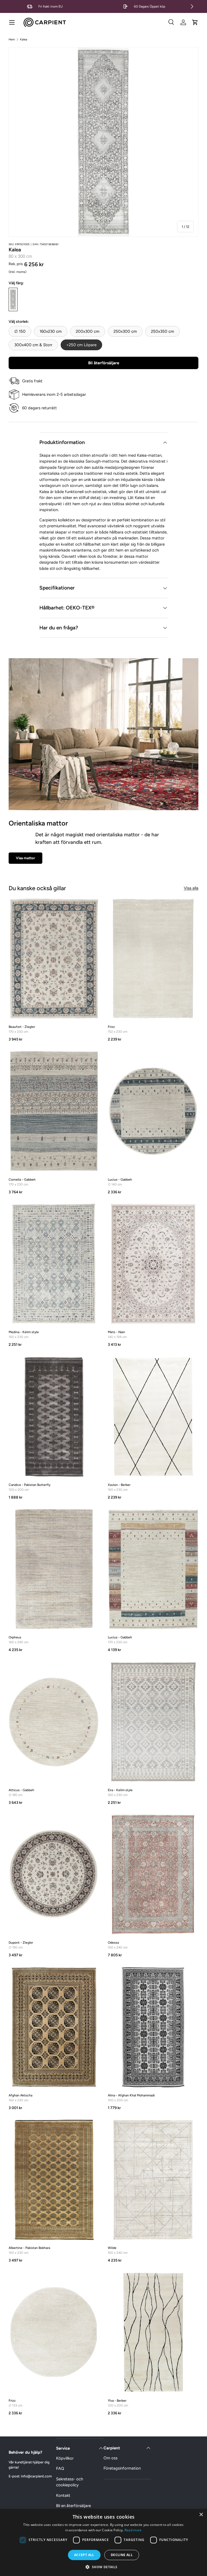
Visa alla (191, 888)
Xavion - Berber (119, 1485)
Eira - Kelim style (120, 1790)
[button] (195, 22)
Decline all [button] (122, 2555)
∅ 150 (20, 331)
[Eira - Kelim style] (153, 1722)
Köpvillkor (65, 2458)
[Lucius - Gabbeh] (153, 1111)
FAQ (60, 2468)
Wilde (112, 2248)
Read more (133, 2530)
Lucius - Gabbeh (120, 1180)
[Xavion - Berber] (153, 1417)
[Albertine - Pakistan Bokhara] (54, 2180)
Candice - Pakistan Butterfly (30, 1485)
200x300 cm (88, 331)
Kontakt (63, 2495)
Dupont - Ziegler (21, 1943)
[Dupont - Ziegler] (54, 1874)
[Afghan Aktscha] (54, 2027)
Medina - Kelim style (24, 1332)
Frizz (111, 1027)
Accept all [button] (84, 2555)
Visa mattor (25, 858)
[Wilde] (153, 2180)
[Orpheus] (54, 1569)
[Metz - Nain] (153, 1264)
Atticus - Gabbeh (21, 1790)
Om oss (111, 2458)
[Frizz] (153, 959)
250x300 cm (125, 331)
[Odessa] (153, 1874)
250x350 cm (163, 331)
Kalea (24, 39)
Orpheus (15, 1637)
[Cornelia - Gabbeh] (54, 1111)
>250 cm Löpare (81, 345)
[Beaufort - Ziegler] (54, 959)
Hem (12, 39)
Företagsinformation (122, 2468)
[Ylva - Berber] (153, 2332)
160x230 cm (51, 331)
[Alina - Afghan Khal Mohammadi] (153, 2027)
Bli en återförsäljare (73, 2506)
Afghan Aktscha (20, 2095)
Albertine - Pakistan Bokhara (29, 2248)
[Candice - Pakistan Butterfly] (54, 1417)
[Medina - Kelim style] (54, 1264)
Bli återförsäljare (104, 363)
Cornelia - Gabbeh (22, 1180)
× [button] (201, 2515)
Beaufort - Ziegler (22, 1027)
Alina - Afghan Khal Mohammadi (131, 2095)
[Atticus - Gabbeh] (54, 1722)
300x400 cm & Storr (33, 345)
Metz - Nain (116, 1332)
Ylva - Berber (117, 2401)
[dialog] (103, 2542)
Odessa (113, 1943)
